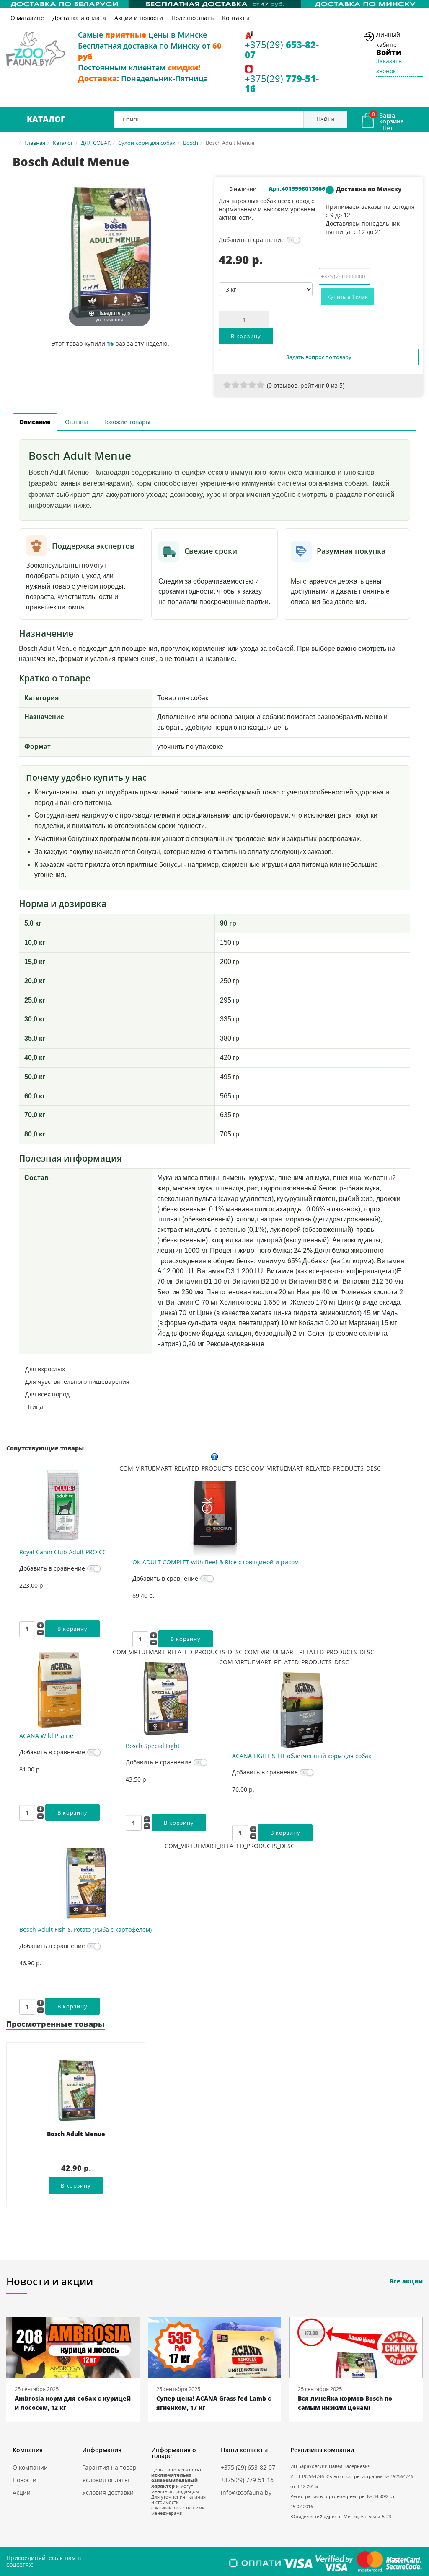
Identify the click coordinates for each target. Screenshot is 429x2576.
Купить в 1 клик (348, 297)
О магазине (27, 18)
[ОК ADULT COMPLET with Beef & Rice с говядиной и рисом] (216, 1515)
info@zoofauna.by (246, 2492)
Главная (35, 143)
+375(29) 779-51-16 (247, 2480)
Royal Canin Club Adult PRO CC (63, 1552)
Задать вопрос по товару (319, 357)
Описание (35, 422)
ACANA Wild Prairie (46, 1736)
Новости (25, 2480)
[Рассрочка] (214, 4)
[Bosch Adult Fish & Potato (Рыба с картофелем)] (85, 1883)
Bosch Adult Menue (76, 2134)
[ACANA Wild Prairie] (59, 1689)
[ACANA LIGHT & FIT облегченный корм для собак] (302, 1709)
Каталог (46, 119)
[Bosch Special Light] (166, 1699)
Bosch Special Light (153, 1746)
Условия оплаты (106, 2480)
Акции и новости (139, 18)
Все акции (406, 2281)
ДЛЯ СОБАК (96, 143)
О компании (30, 2467)
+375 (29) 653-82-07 (248, 2467)
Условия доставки (108, 2492)
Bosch (191, 143)
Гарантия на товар (109, 2467)
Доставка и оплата (79, 18)
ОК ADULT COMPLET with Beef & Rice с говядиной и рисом (216, 1562)
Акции (22, 2492)
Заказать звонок (389, 66)
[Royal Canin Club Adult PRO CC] (63, 1505)
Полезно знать (193, 18)
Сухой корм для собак (147, 143)
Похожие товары (126, 422)
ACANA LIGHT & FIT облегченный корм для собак (302, 1756)
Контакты (236, 18)
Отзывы (76, 422)
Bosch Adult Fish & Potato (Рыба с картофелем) (85, 1929)
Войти (389, 52)
